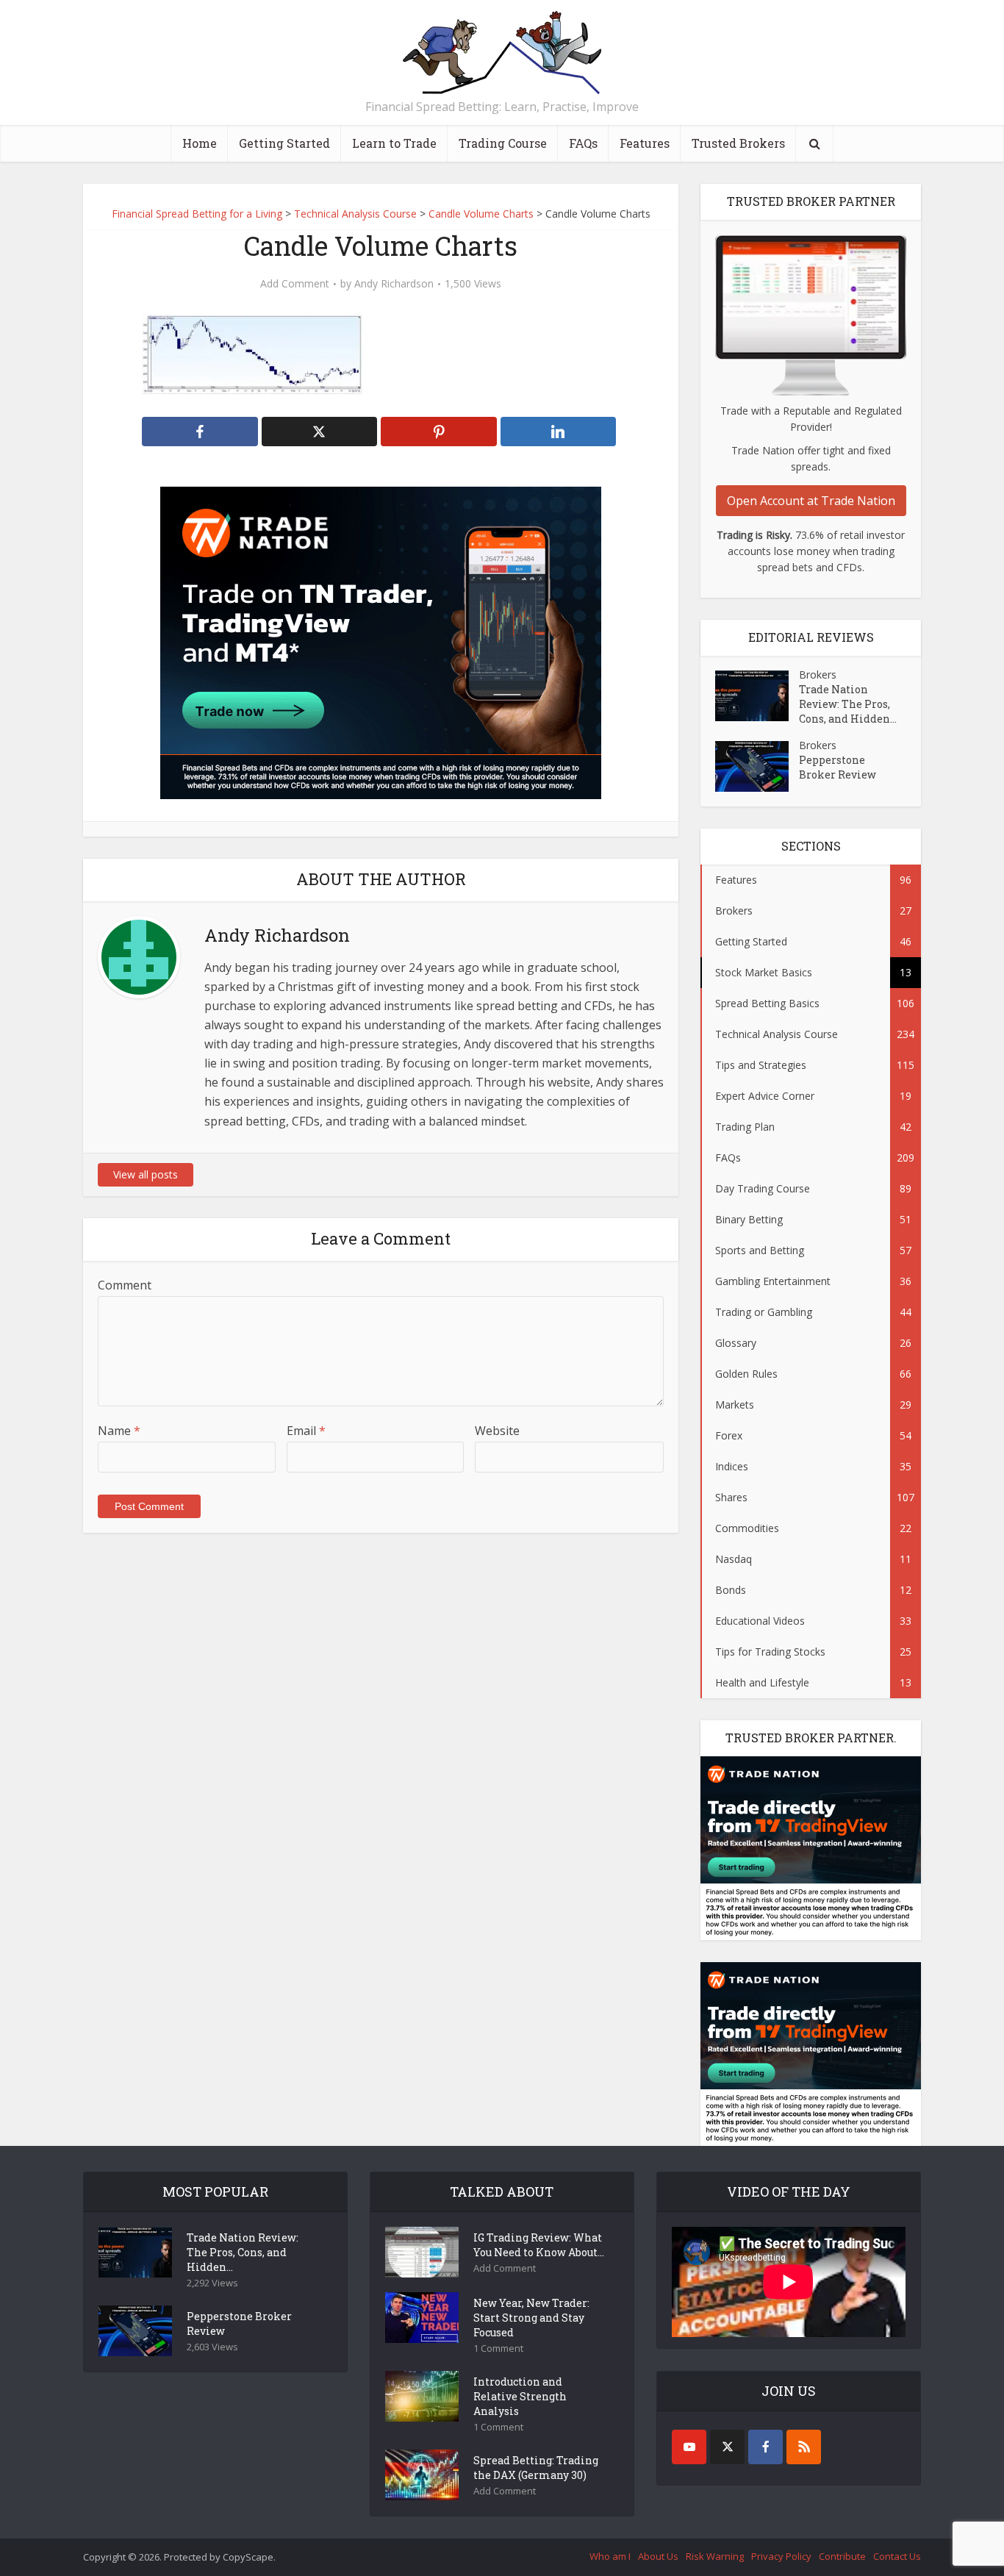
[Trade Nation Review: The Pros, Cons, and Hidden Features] (757, 696)
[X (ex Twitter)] (727, 2447)
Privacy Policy (781, 2556)
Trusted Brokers (738, 143)
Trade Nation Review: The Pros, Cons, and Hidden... (848, 704)
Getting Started (284, 143)
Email (306, 1431)
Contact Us (897, 2556)
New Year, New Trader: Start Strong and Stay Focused (531, 2318)
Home (200, 143)
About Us (658, 2556)
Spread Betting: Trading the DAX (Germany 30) (536, 2468)
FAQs (583, 143)
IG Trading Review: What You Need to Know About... (539, 2245)
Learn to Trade (394, 143)
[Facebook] (765, 2447)
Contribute (842, 2556)
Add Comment (295, 284)
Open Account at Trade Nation (811, 501)
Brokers (818, 675)
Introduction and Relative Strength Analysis (520, 2396)
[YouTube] (689, 2447)
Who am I (610, 2556)
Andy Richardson (394, 284)
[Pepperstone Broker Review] (757, 766)
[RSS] (804, 2447)
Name (119, 1431)
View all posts (146, 1174)
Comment (125, 1285)
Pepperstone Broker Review (838, 767)
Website (497, 1431)
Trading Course (503, 143)
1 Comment (498, 2348)
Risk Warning (715, 2556)
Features (645, 143)
